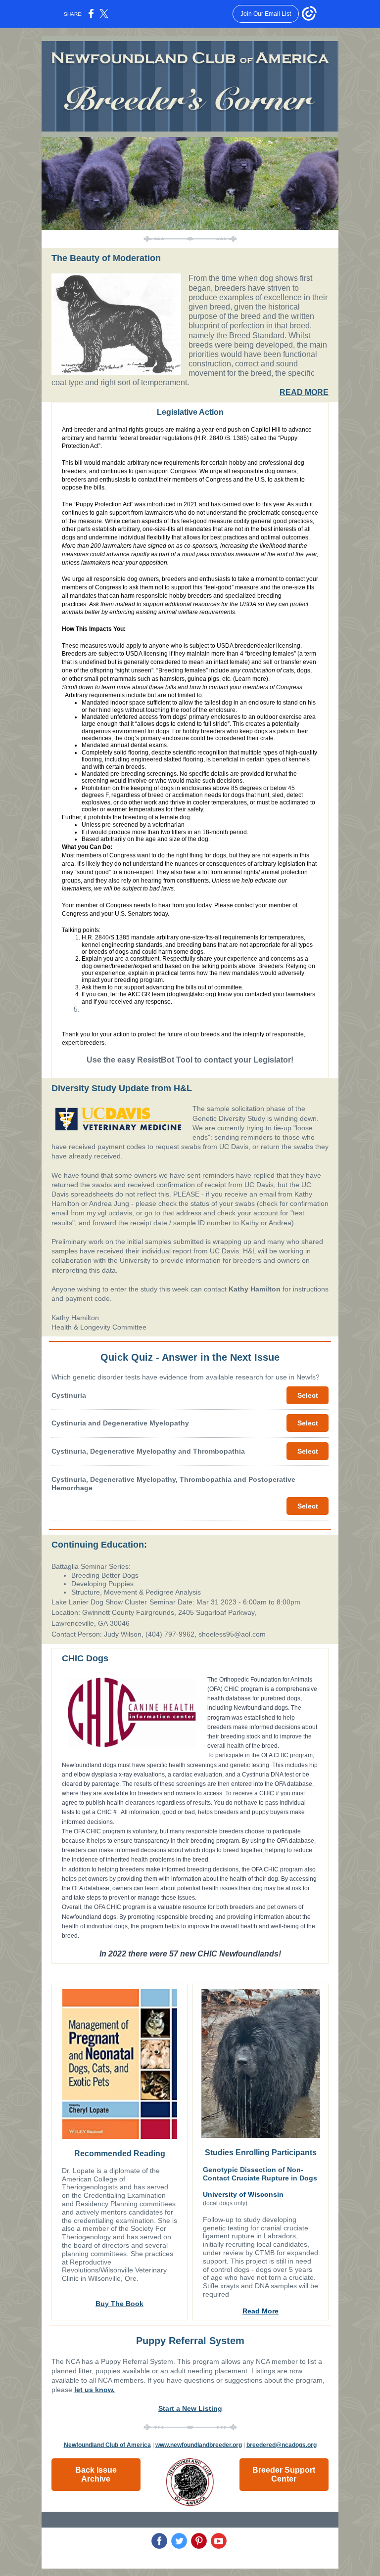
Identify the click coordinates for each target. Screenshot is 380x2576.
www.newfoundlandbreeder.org (199, 2445)
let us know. (95, 2390)
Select (308, 1395)
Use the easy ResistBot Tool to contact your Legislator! (190, 1060)
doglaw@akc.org (191, 994)
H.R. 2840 (210, 438)
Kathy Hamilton (255, 1289)
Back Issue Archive (96, 2474)
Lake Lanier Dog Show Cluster (99, 1602)
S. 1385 (237, 438)
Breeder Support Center (284, 2474)
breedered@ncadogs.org (282, 2445)
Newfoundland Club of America (107, 2445)
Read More (261, 2311)
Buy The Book (119, 2304)
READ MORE (304, 392)
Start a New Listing (190, 2408)
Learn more (251, 679)
